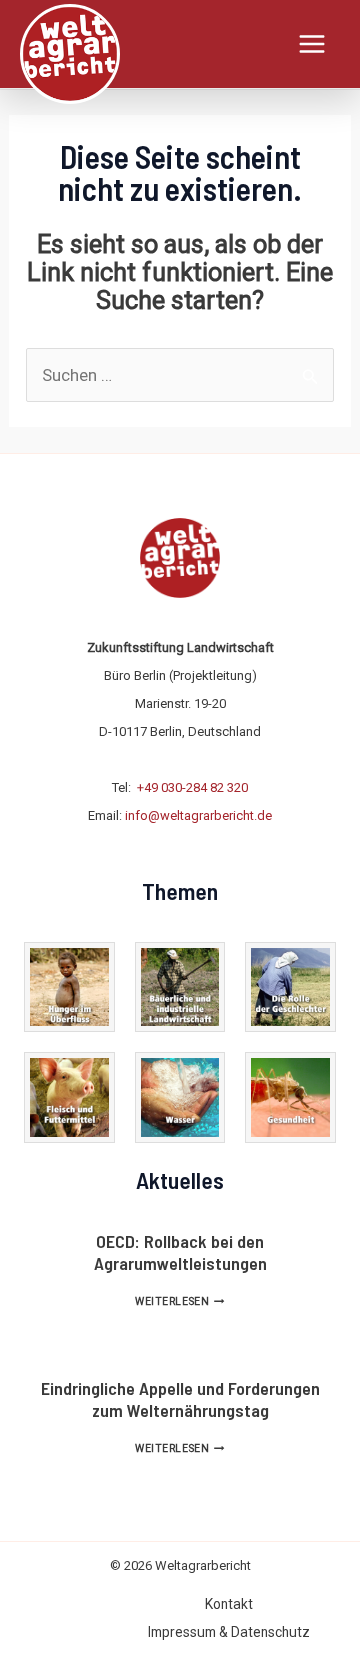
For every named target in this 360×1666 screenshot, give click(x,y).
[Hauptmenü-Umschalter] (313, 44)
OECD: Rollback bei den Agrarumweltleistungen (180, 1252)
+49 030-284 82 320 (192, 787)
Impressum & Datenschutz (229, 1632)
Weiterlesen (179, 1301)
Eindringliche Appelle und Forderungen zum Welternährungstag (180, 1399)
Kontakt (229, 1604)
